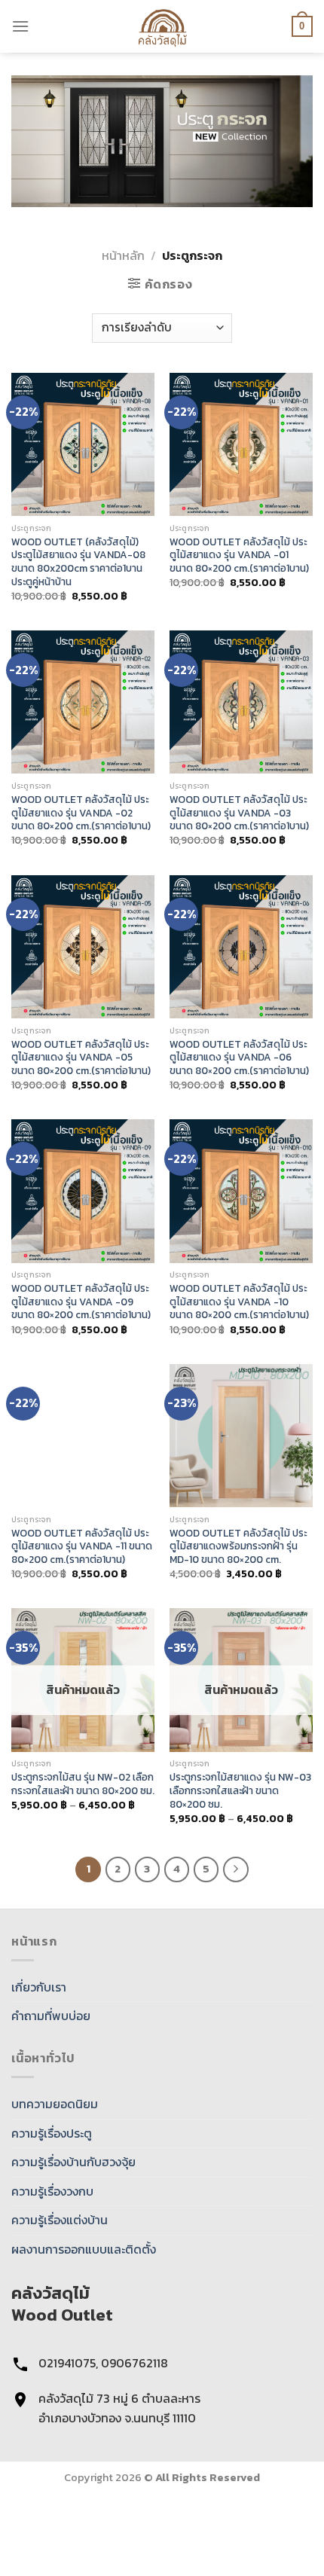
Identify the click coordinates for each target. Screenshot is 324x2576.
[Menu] (20, 26)
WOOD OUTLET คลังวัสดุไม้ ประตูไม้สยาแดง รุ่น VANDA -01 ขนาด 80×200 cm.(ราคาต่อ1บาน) (239, 555)
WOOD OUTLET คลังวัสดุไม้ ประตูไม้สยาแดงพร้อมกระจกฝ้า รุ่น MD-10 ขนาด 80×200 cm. (238, 1547)
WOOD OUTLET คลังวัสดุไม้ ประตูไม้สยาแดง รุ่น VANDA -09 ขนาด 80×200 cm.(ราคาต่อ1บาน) (81, 1302)
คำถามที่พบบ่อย (51, 2016)
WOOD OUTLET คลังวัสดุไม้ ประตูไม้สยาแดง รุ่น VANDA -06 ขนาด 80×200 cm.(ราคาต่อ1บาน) (239, 1058)
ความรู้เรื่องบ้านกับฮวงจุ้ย (73, 2162)
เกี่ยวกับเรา (39, 1987)
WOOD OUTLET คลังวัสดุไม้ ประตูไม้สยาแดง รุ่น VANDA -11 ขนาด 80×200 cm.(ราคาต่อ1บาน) (82, 1547)
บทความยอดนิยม (55, 2104)
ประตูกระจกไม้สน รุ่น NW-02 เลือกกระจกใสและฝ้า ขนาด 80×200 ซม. (83, 1784)
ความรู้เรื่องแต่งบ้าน (60, 2220)
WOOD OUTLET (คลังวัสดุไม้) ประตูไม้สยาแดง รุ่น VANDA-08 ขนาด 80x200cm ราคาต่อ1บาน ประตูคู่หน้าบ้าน (78, 562)
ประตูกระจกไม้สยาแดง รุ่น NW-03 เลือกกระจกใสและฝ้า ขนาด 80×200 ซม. (240, 1791)
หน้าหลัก (123, 255)
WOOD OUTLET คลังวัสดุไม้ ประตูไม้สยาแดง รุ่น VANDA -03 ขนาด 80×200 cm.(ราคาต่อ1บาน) (239, 813)
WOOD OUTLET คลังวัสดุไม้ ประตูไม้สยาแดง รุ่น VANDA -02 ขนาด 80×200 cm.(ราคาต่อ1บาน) (81, 813)
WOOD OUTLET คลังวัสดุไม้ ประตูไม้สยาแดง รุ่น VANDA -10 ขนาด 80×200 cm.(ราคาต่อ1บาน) (239, 1302)
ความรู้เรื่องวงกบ (52, 2191)
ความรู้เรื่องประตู (52, 2133)
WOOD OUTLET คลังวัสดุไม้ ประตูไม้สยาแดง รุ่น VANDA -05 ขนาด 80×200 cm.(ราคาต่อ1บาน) (81, 1058)
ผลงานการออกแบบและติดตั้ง (84, 2249)
